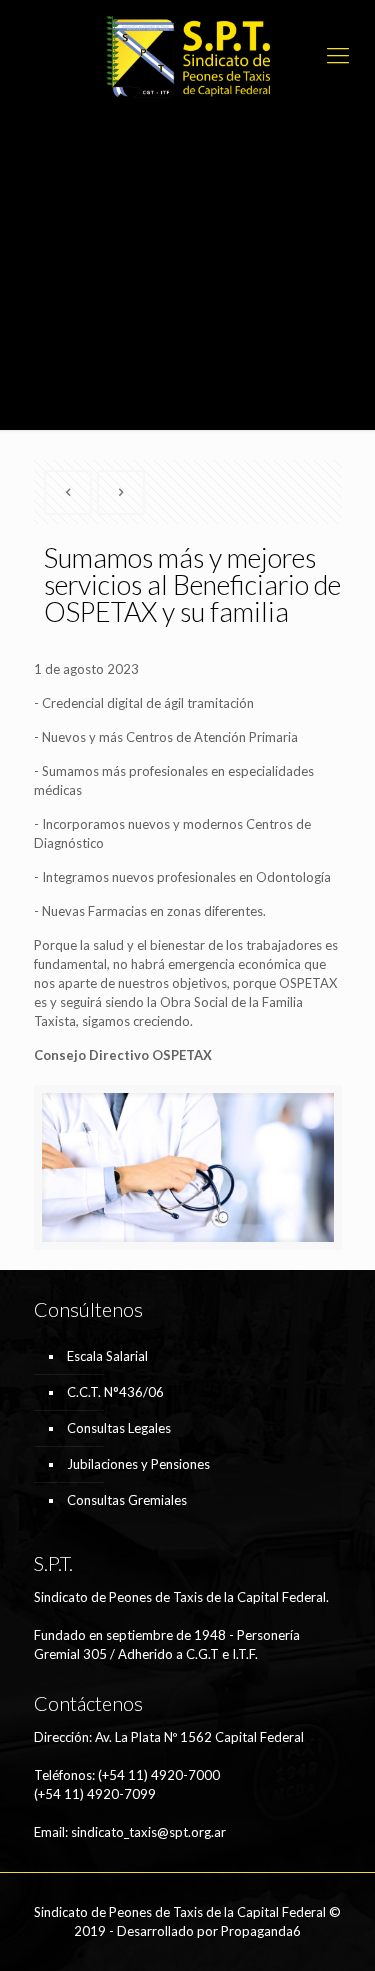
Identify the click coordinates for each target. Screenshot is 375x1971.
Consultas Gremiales (127, 1500)
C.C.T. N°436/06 (115, 1392)
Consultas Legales (119, 1428)
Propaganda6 (261, 1931)
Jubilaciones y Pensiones (138, 1464)
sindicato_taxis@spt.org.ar (148, 1832)
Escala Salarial (107, 1356)
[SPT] (187, 55)
